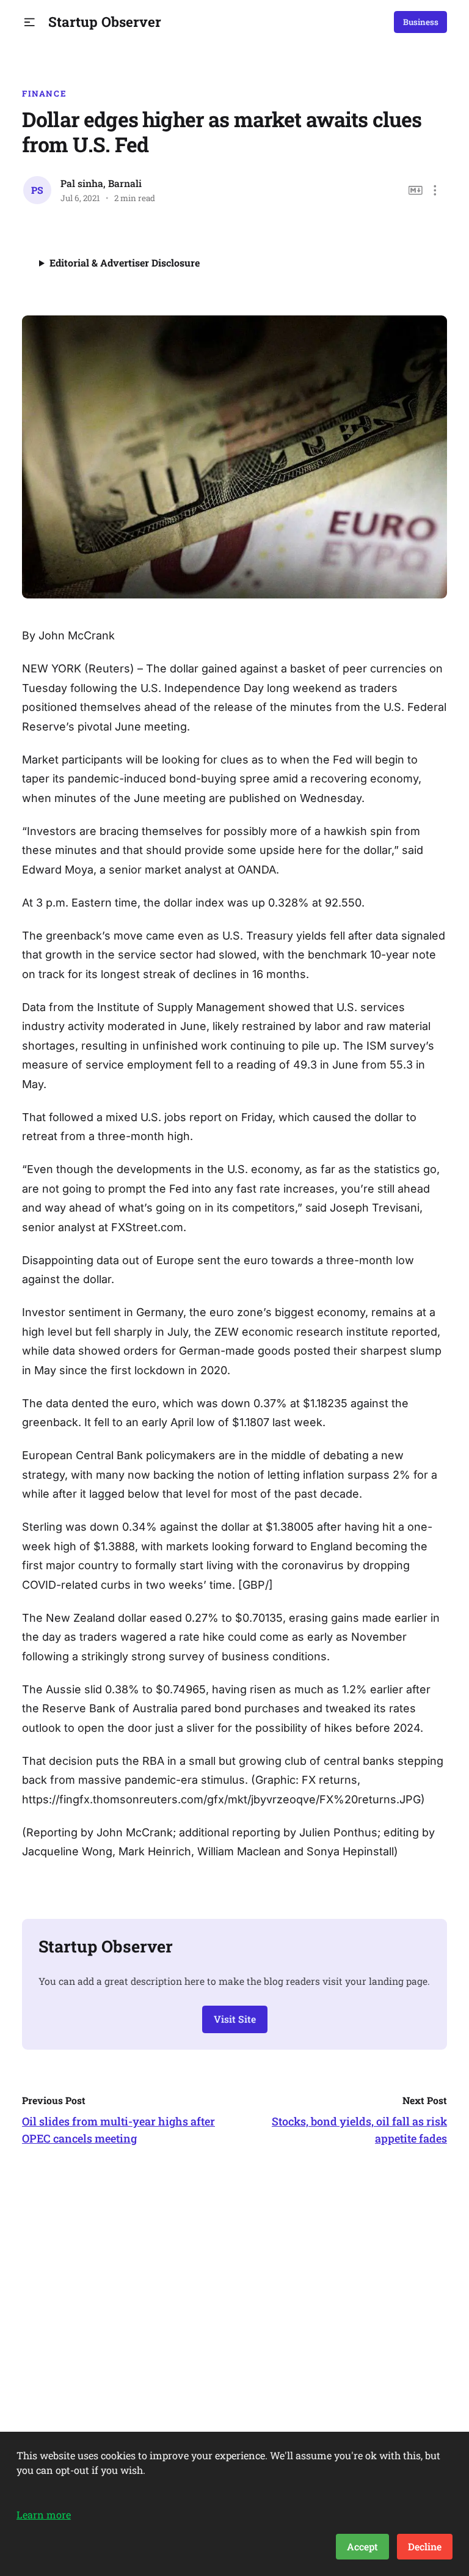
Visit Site (235, 2019)
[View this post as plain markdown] (416, 190)
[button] (30, 22)
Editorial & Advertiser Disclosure (125, 263)
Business (421, 22)
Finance (44, 94)
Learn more (44, 2515)
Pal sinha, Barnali (101, 183)
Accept (362, 2546)
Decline (425, 2546)
